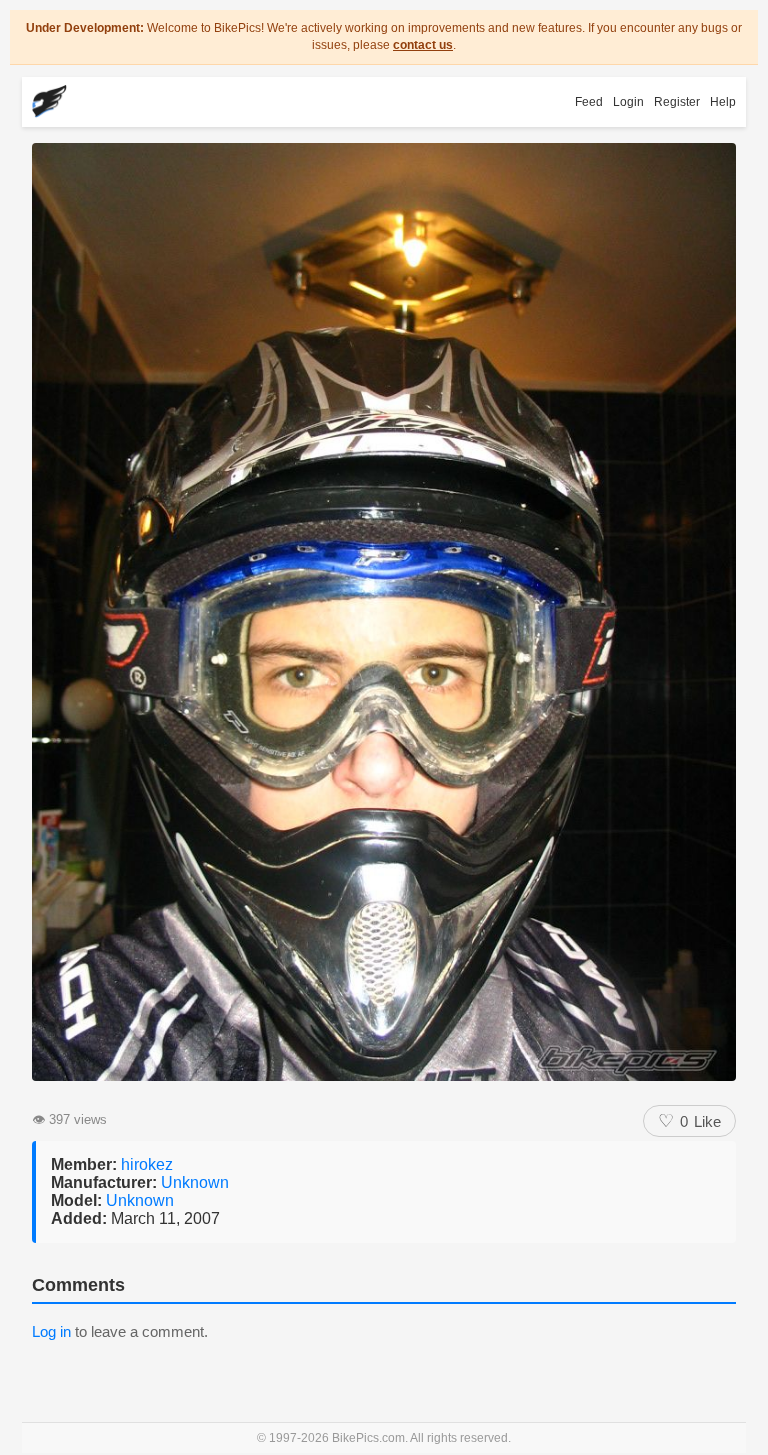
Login (628, 102)
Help (723, 102)
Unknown (195, 1182)
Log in (51, 1331)
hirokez (147, 1164)
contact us (423, 45)
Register (677, 102)
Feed (589, 102)
